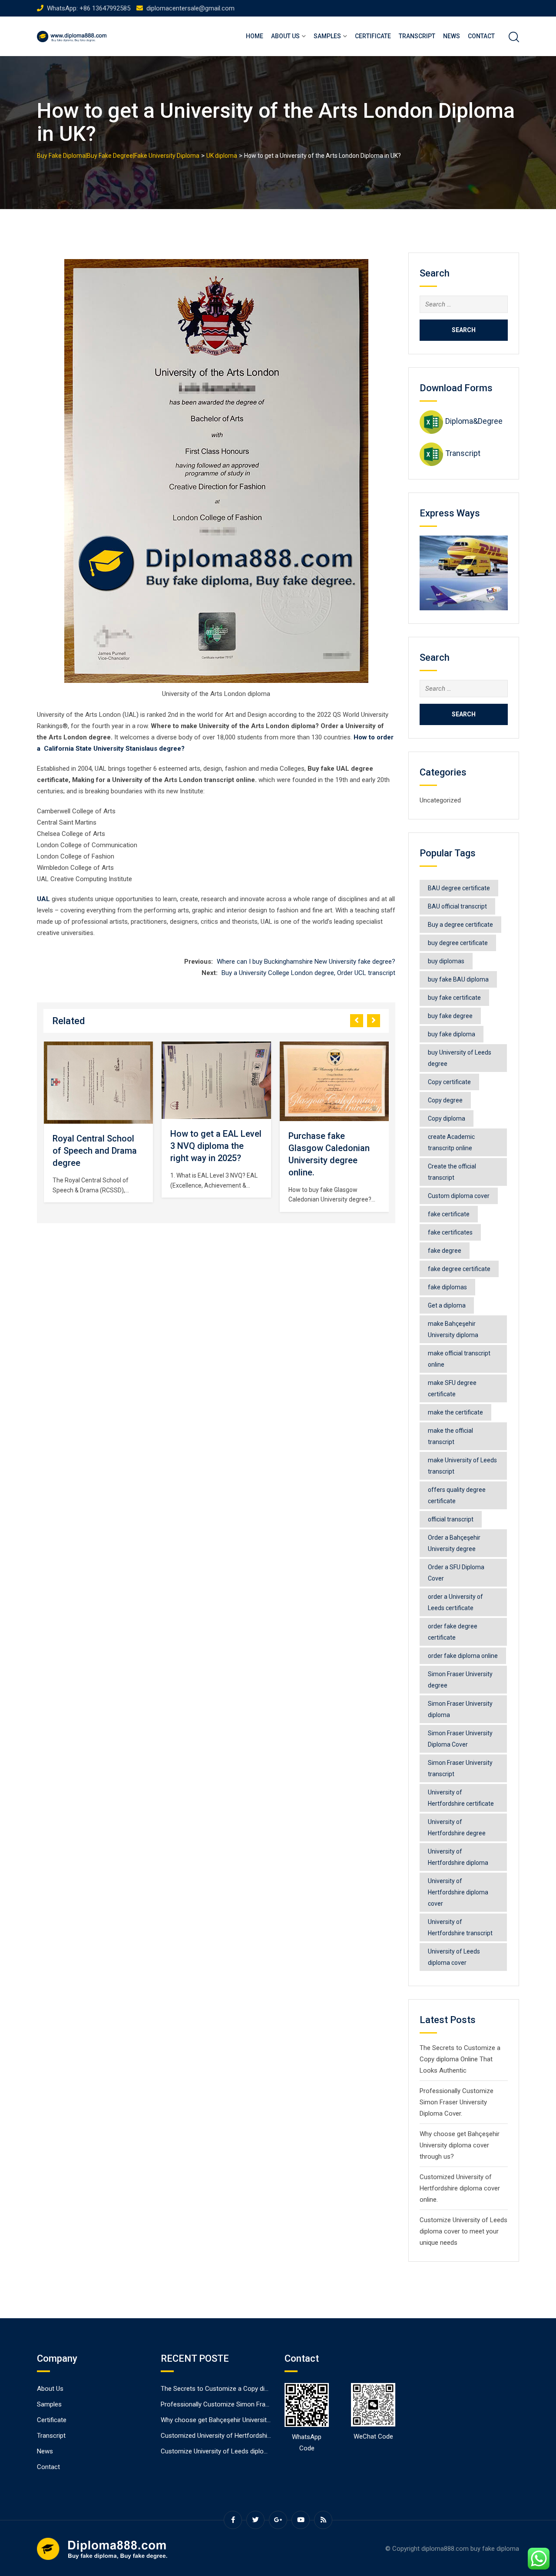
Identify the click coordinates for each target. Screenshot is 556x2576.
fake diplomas (447, 1287)
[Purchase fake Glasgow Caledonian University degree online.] (216, 1082)
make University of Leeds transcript (462, 1466)
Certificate (373, 36)
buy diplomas (446, 961)
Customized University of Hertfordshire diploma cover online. (460, 2188)
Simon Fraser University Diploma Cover (460, 1739)
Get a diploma (447, 1305)
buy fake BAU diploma (458, 979)
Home (255, 36)
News (452, 36)
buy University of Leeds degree (460, 1058)
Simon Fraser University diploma (460, 1709)
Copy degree (445, 1100)
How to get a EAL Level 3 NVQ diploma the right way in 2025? (98, 1146)
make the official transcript (450, 1436)
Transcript (417, 36)
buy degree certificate (458, 943)
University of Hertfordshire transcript (460, 1927)
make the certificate (455, 1412)
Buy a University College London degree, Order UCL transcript (308, 973)
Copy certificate (449, 1082)
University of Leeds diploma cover (454, 1957)
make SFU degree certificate (452, 1388)
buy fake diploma (452, 1034)
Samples (327, 36)
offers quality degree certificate (457, 1495)
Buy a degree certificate (460, 925)
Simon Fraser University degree (460, 1680)
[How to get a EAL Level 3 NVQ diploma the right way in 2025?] (98, 1080)
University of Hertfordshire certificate (461, 1798)
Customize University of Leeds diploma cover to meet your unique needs (463, 2231)
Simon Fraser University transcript (460, 1768)
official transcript (451, 1519)
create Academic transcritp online (451, 1142)
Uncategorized (440, 800)
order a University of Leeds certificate (455, 1602)
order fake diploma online (463, 1656)
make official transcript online (459, 1359)
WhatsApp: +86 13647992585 (89, 8)
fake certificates (450, 1232)
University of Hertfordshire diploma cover (458, 1892)
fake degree (445, 1251)
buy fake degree (450, 1016)
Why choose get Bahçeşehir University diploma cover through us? (460, 2145)
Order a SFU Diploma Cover (456, 1573)
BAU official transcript (457, 906)
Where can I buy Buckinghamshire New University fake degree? (306, 962)
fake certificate (449, 1214)
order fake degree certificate (453, 1632)
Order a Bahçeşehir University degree (454, 1543)
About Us (285, 36)
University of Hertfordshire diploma (458, 1857)
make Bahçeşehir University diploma (453, 1329)
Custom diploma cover (459, 1196)
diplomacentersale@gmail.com (190, 8)
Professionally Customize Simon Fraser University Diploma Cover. (457, 2102)
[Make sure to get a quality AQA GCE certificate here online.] (334, 1090)
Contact (481, 36)
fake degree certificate (459, 1269)
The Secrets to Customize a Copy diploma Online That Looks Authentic (460, 2059)
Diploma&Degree (474, 421)
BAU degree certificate (459, 888)
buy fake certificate (454, 998)
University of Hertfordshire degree (457, 1827)
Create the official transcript (452, 1172)
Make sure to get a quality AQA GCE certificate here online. (333, 1165)
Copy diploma (447, 1118)
